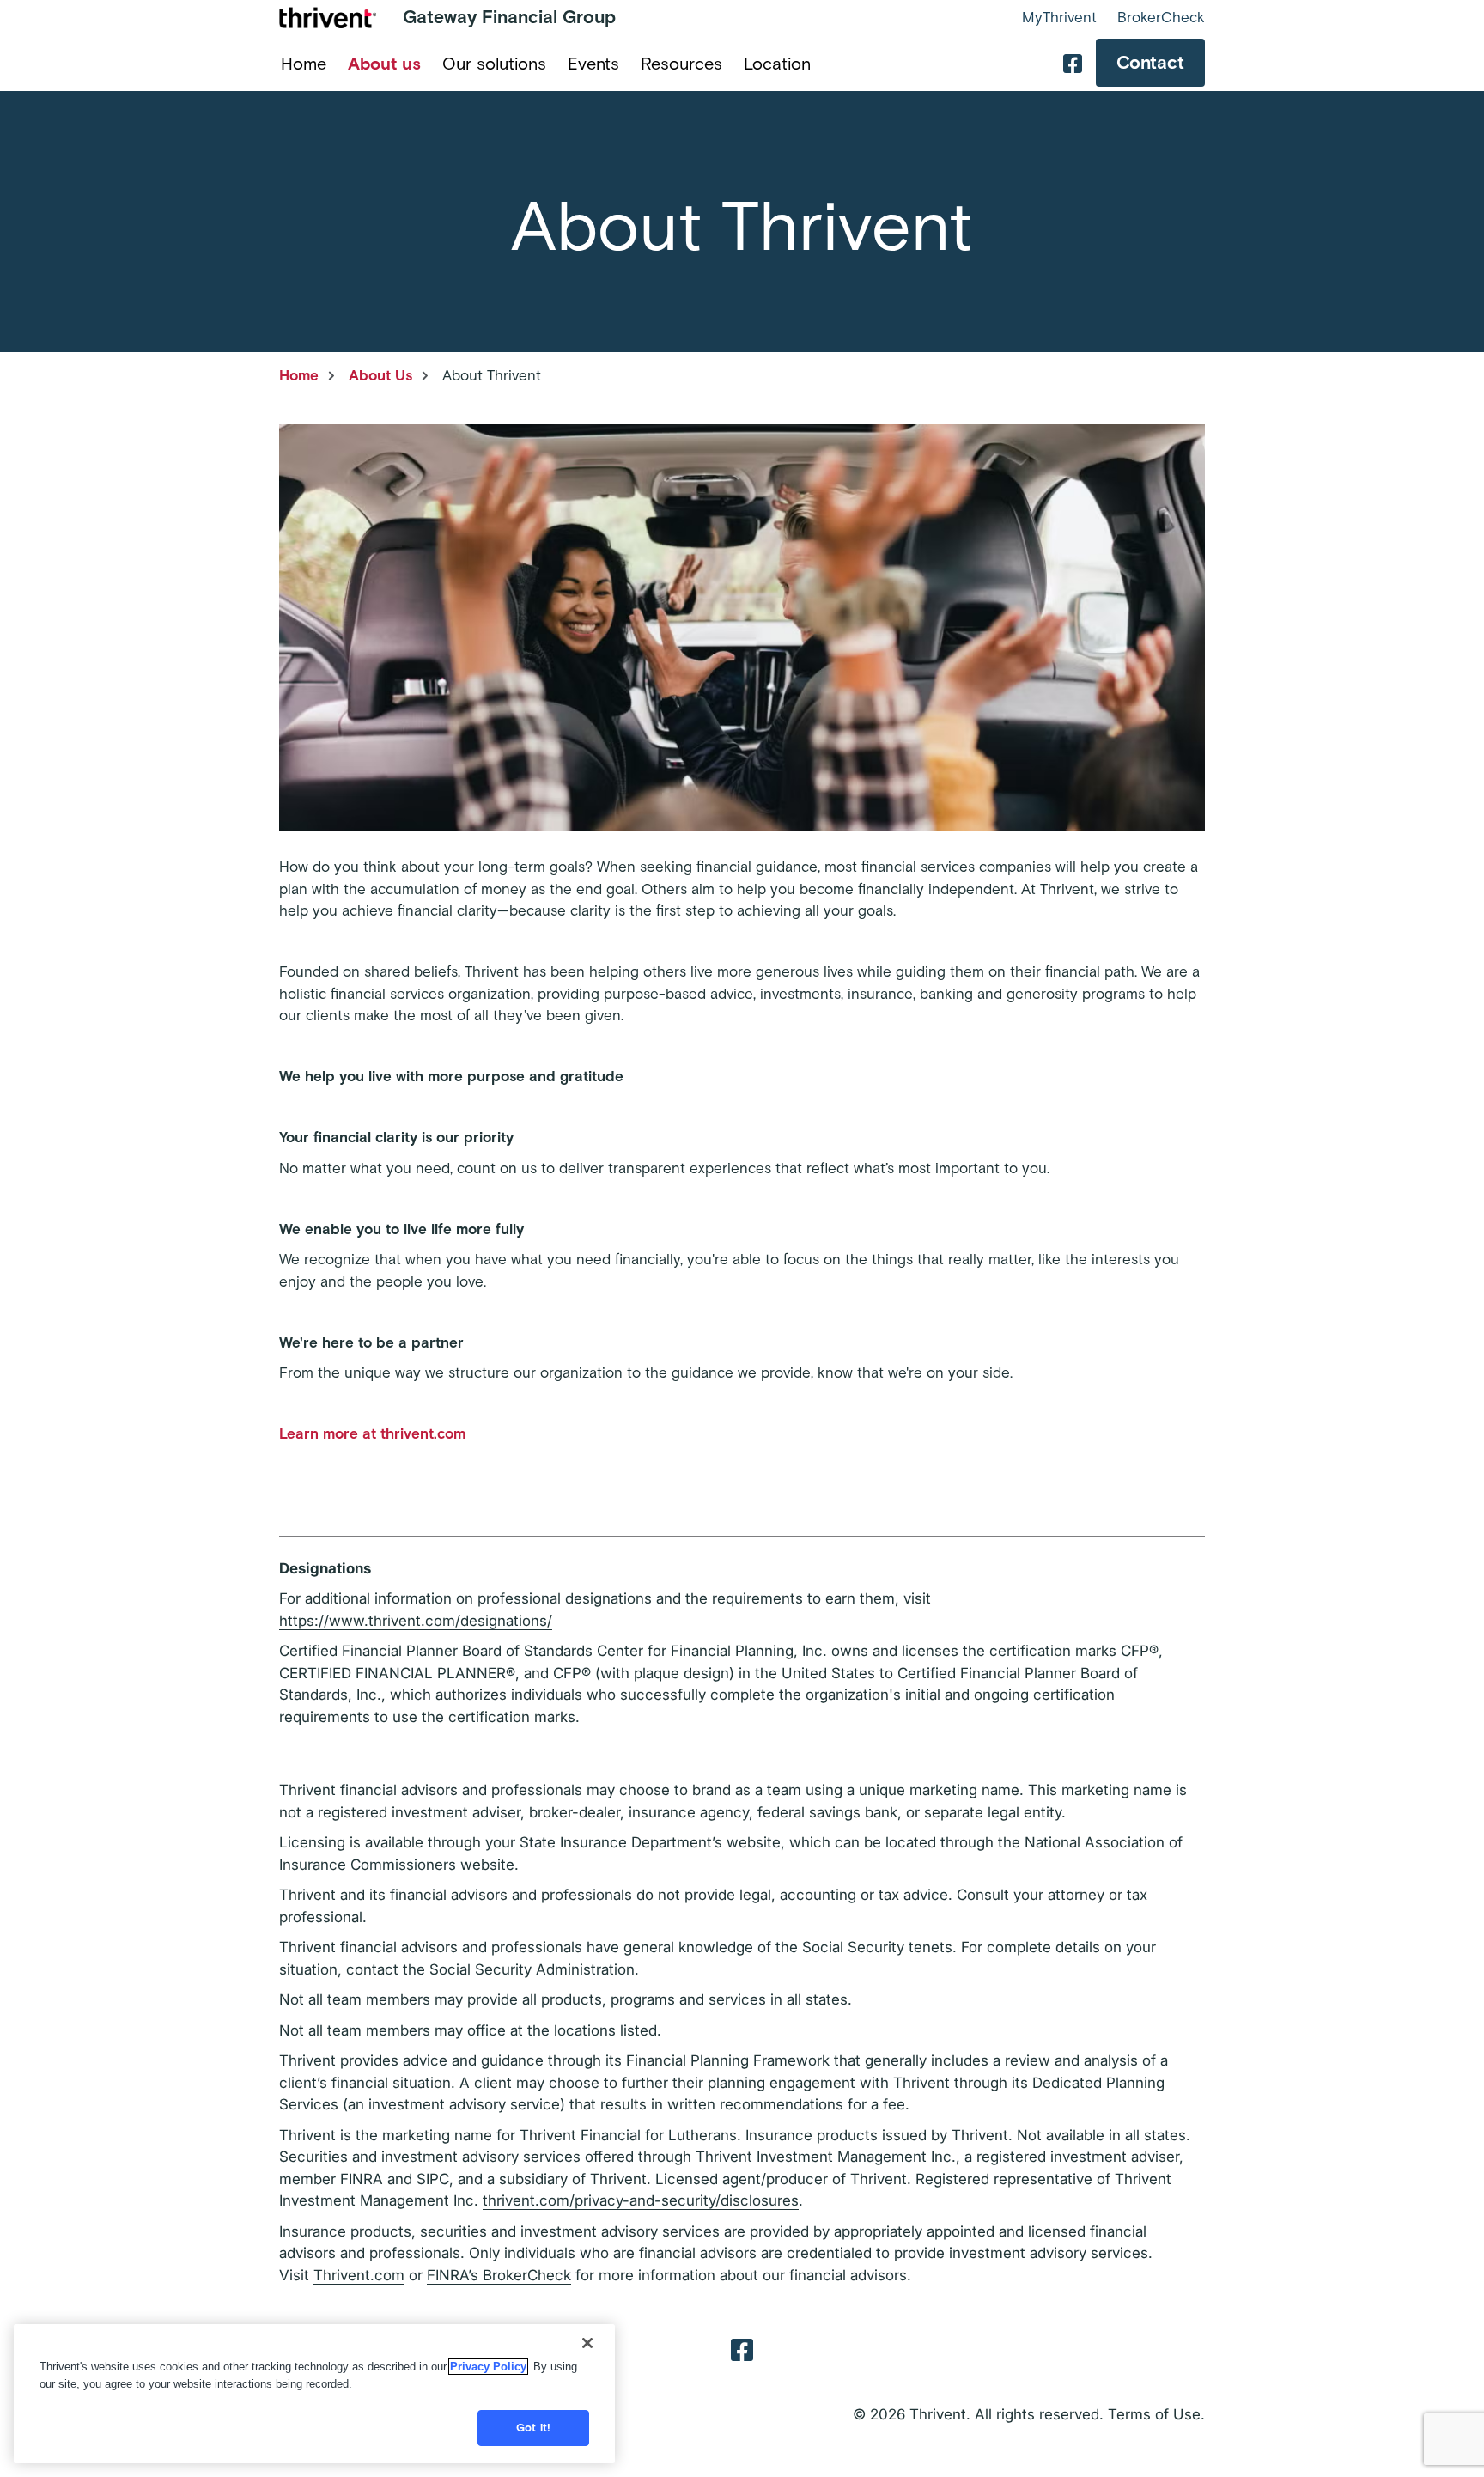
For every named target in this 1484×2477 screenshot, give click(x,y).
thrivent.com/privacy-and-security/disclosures (641, 2200)
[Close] (587, 2343)
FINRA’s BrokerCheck (499, 2275)
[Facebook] (742, 2348)
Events (593, 64)
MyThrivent (1059, 17)
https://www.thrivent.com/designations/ (416, 1621)
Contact (1150, 62)
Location (777, 64)
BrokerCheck (1161, 17)
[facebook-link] (1073, 63)
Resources (681, 64)
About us (384, 64)
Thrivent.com (359, 2275)
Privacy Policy (488, 2367)
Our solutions (494, 64)
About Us (380, 375)
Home (304, 64)
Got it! (533, 2428)
